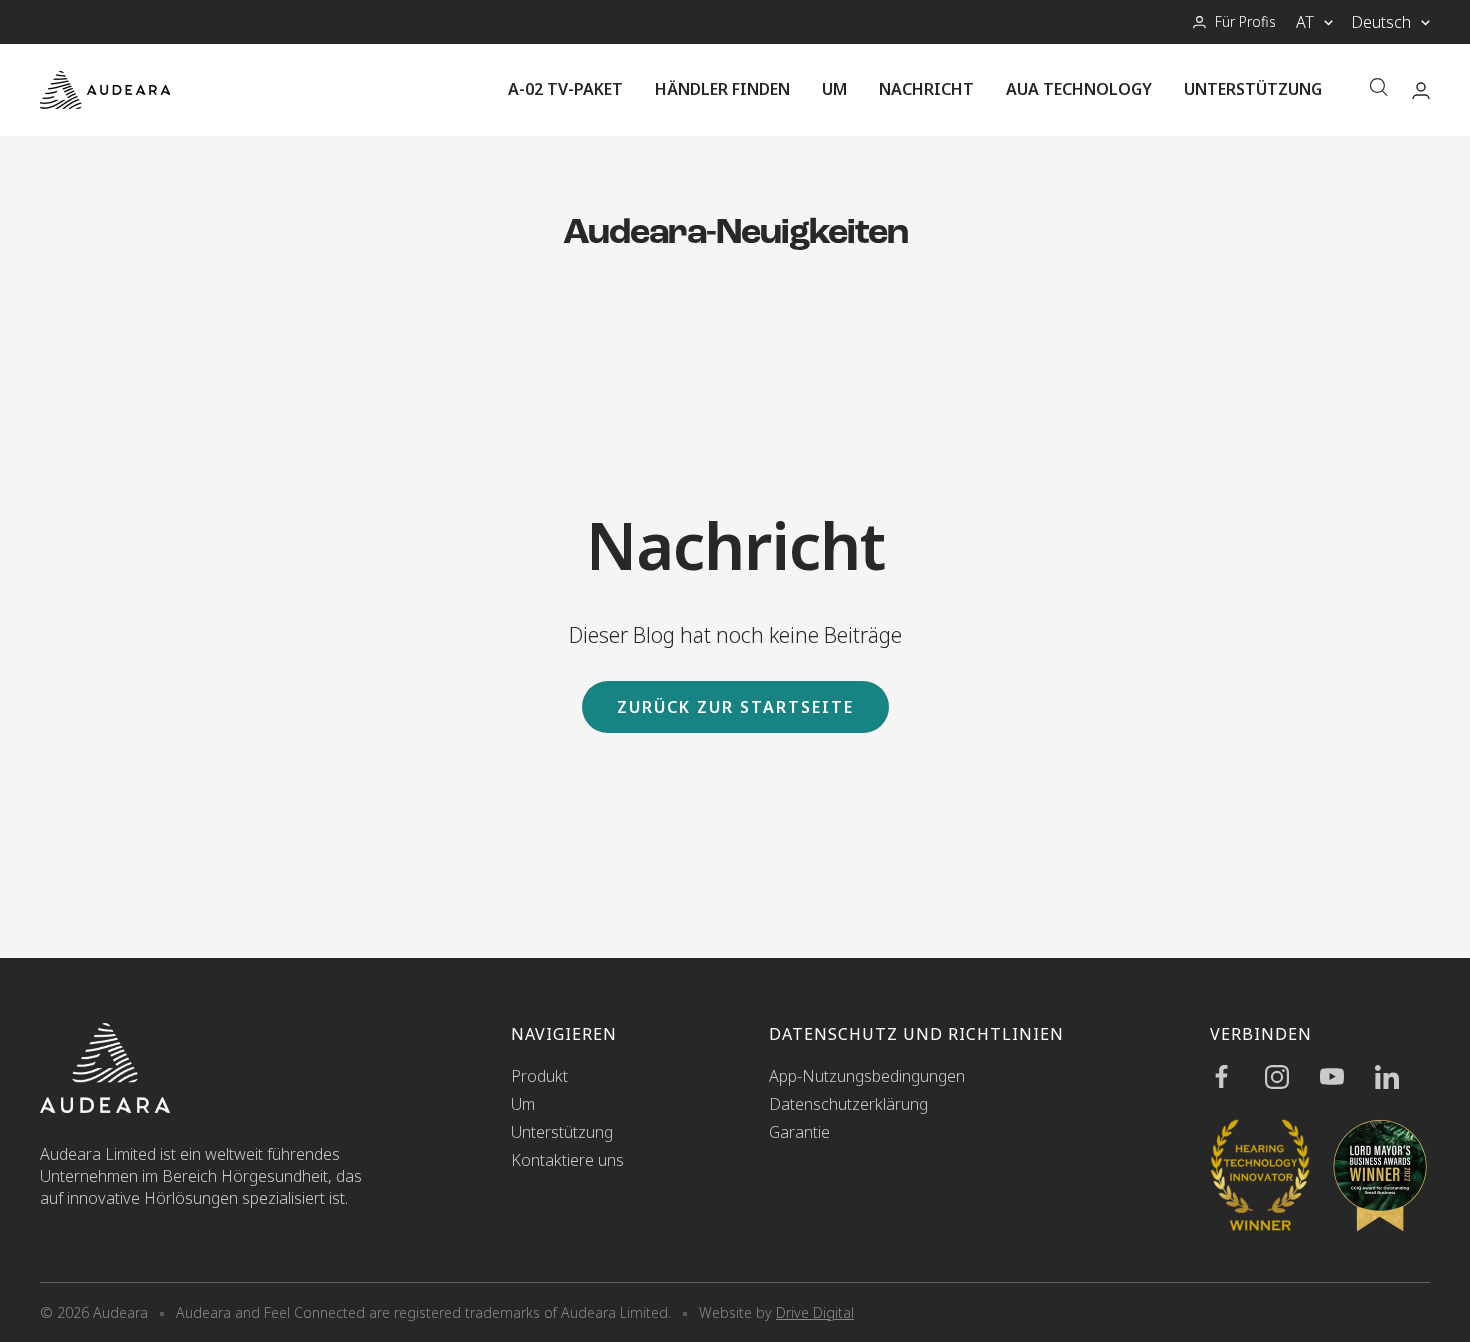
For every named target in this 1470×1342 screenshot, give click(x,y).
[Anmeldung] (1421, 90)
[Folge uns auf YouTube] (1347, 1077)
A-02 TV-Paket (565, 89)
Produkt (539, 1076)
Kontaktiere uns (567, 1160)
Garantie (799, 1132)
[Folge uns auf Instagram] (1292, 1077)
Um (834, 89)
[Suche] (1379, 89)
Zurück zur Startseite (735, 707)
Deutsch (1381, 22)
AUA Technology (1079, 89)
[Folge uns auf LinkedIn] (1402, 1077)
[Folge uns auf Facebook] (1237, 1077)
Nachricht (926, 89)
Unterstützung (1253, 89)
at (1305, 22)
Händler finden (722, 89)
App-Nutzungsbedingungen (867, 1076)
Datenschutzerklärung (848, 1104)
